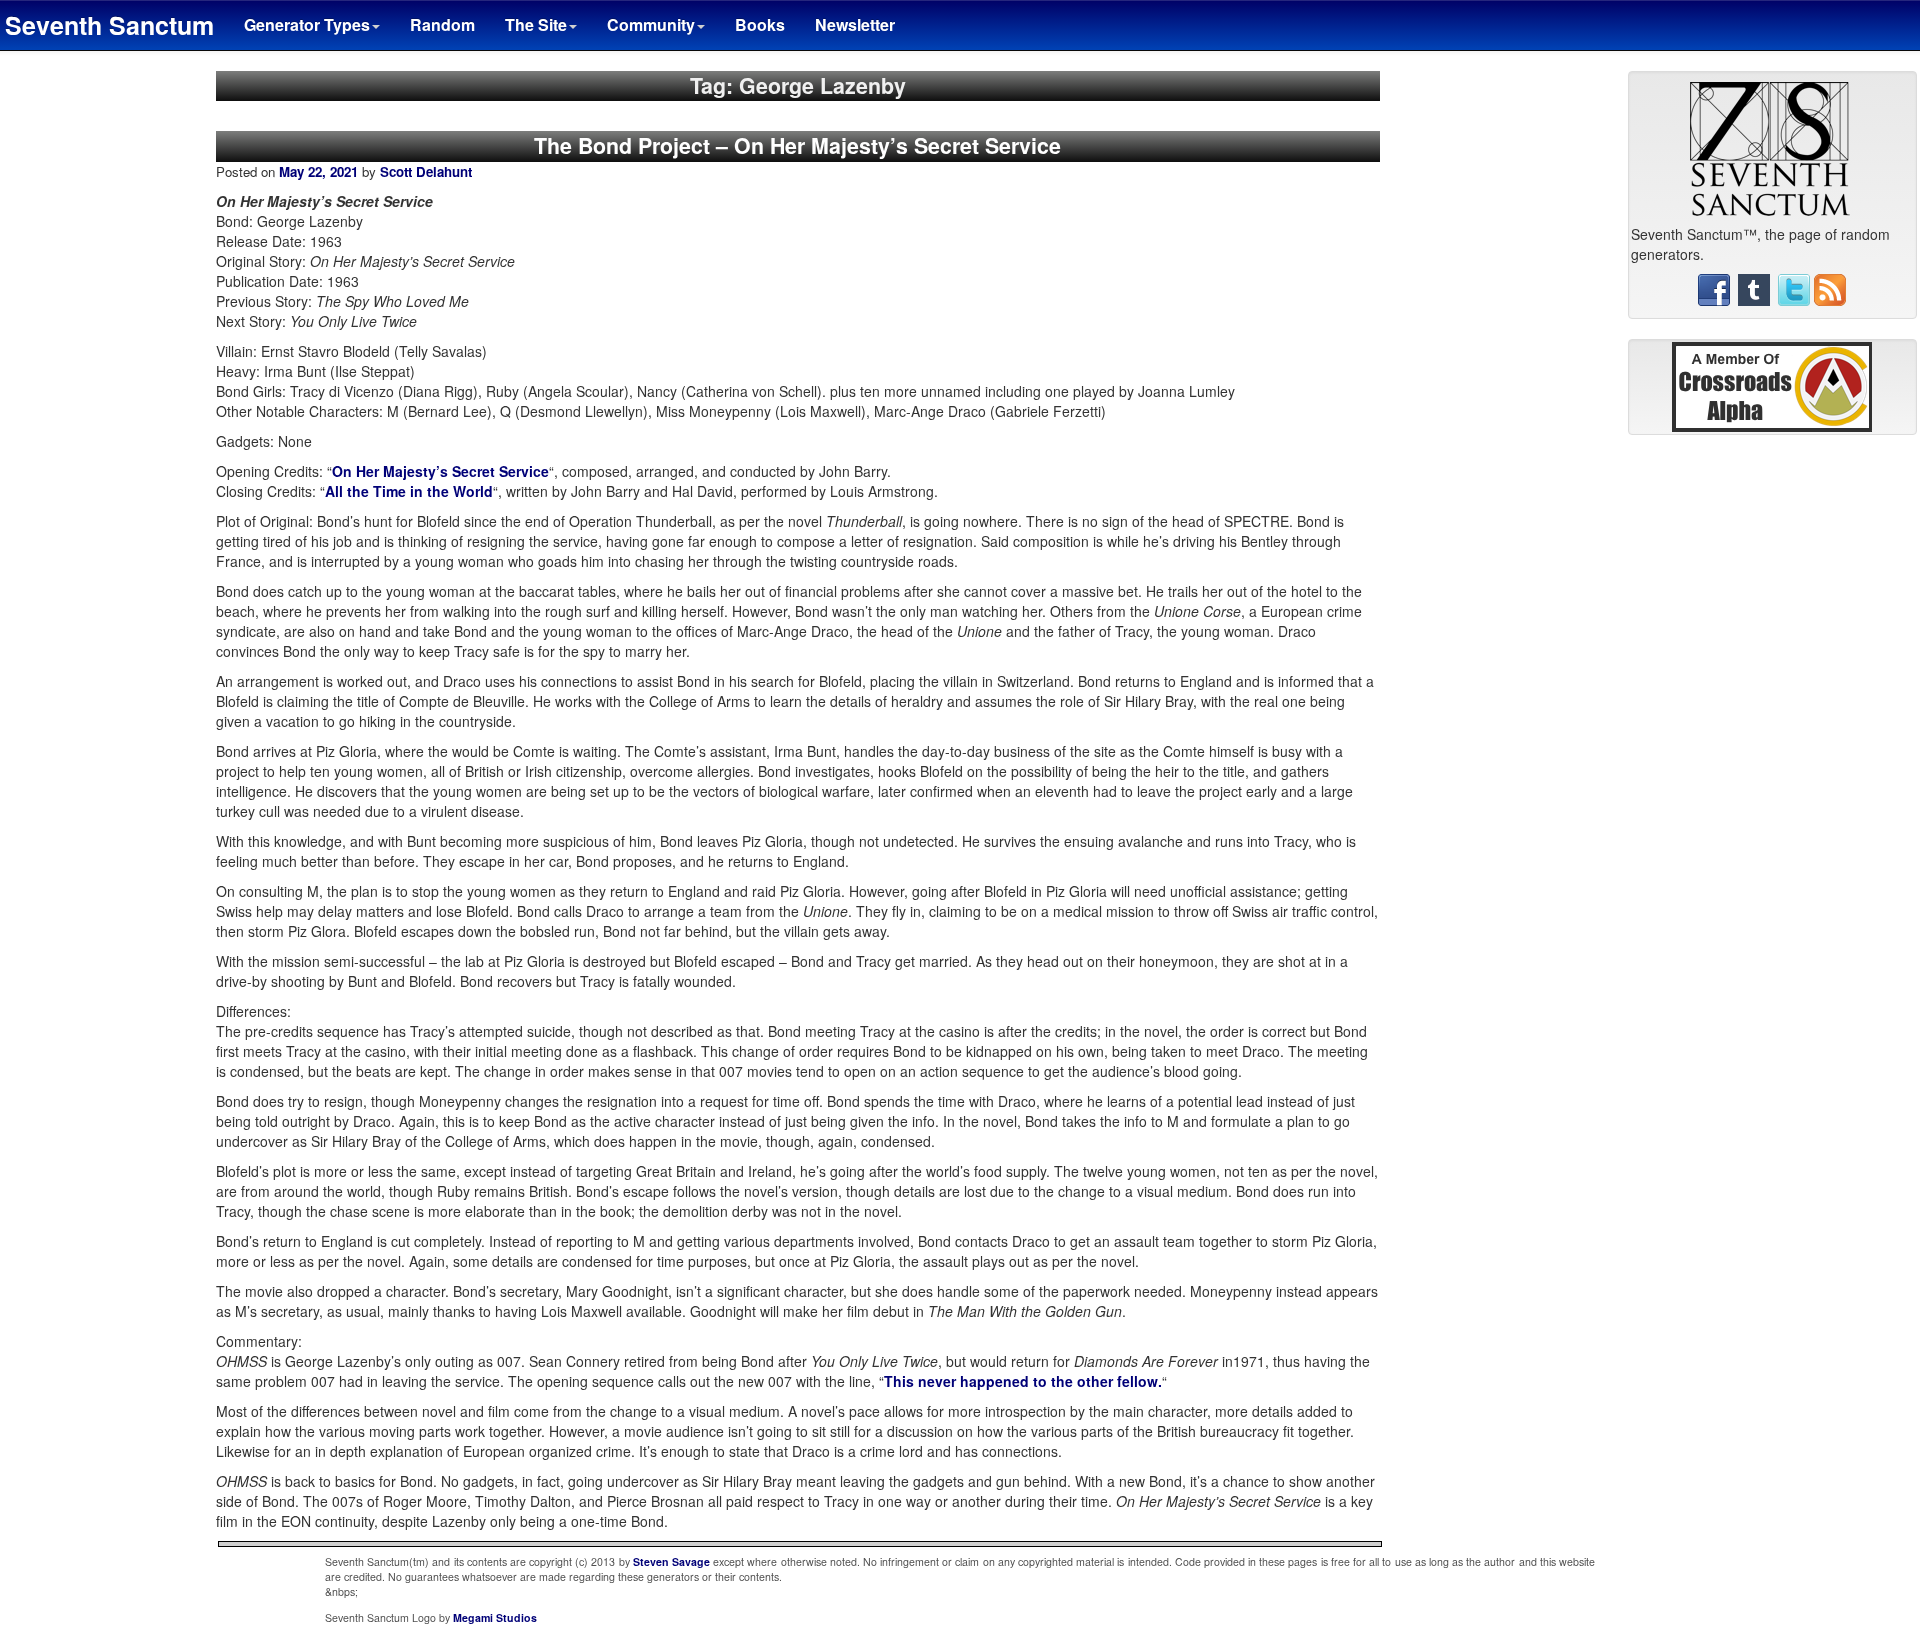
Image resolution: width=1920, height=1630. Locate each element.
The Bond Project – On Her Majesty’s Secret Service (797, 145)
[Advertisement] (1772, 755)
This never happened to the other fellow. (1023, 1381)
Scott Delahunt (426, 171)
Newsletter (855, 24)
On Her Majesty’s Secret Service (440, 471)
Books (760, 24)
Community (651, 24)
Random (442, 24)
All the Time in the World (409, 491)
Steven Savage (671, 1561)
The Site (536, 24)
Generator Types (307, 24)
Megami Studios (495, 1617)
